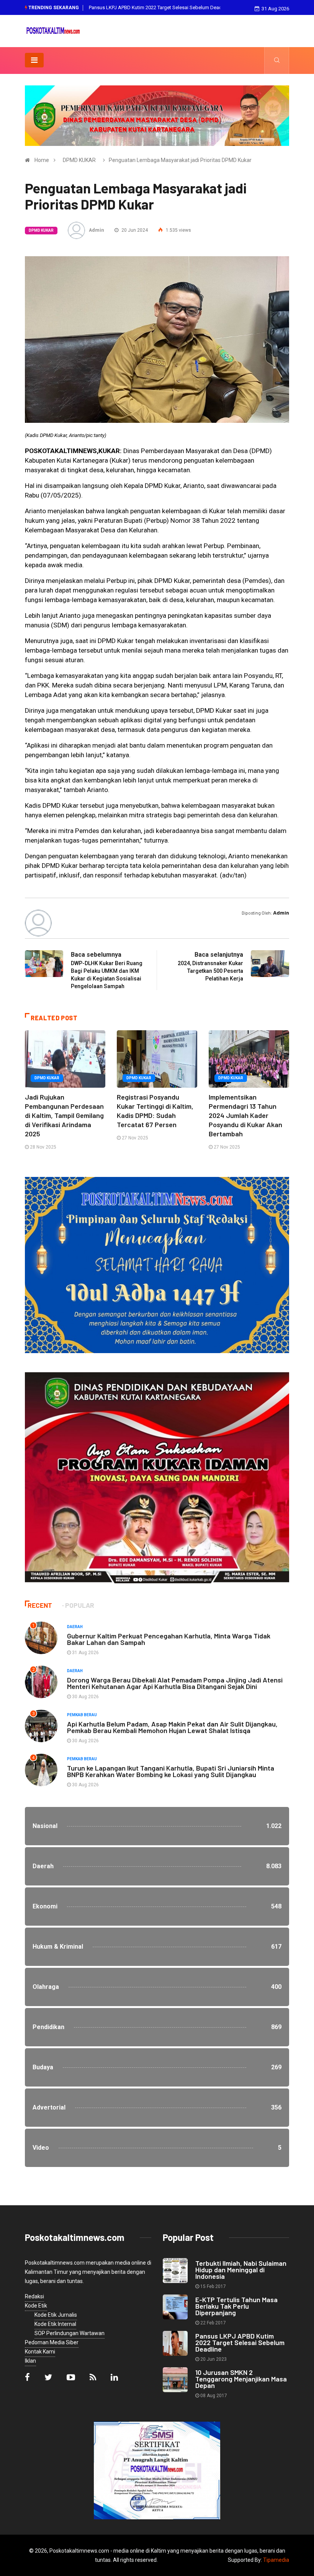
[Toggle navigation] (34, 60)
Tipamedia (276, 2560)
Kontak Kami (40, 2352)
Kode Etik (36, 2306)
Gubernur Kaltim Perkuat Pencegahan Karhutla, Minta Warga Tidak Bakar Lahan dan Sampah (169, 1639)
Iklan (30, 2361)
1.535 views (178, 230)
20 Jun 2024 (134, 230)
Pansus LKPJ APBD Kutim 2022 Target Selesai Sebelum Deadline (240, 2342)
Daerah (75, 1627)
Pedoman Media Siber (52, 2342)
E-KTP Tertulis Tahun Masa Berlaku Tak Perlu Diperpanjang (236, 2306)
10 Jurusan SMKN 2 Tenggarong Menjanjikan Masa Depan (153, 7)
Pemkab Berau (82, 1715)
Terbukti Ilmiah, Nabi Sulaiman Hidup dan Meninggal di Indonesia (241, 2270)
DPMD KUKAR (79, 160)
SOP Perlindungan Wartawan (70, 2333)
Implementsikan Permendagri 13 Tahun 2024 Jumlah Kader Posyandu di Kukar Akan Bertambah (245, 1115)
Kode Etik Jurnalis (56, 2315)
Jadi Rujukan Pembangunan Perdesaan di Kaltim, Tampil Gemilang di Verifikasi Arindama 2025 (64, 1115)
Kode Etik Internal (55, 2324)
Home (42, 160)
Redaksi (34, 2296)
